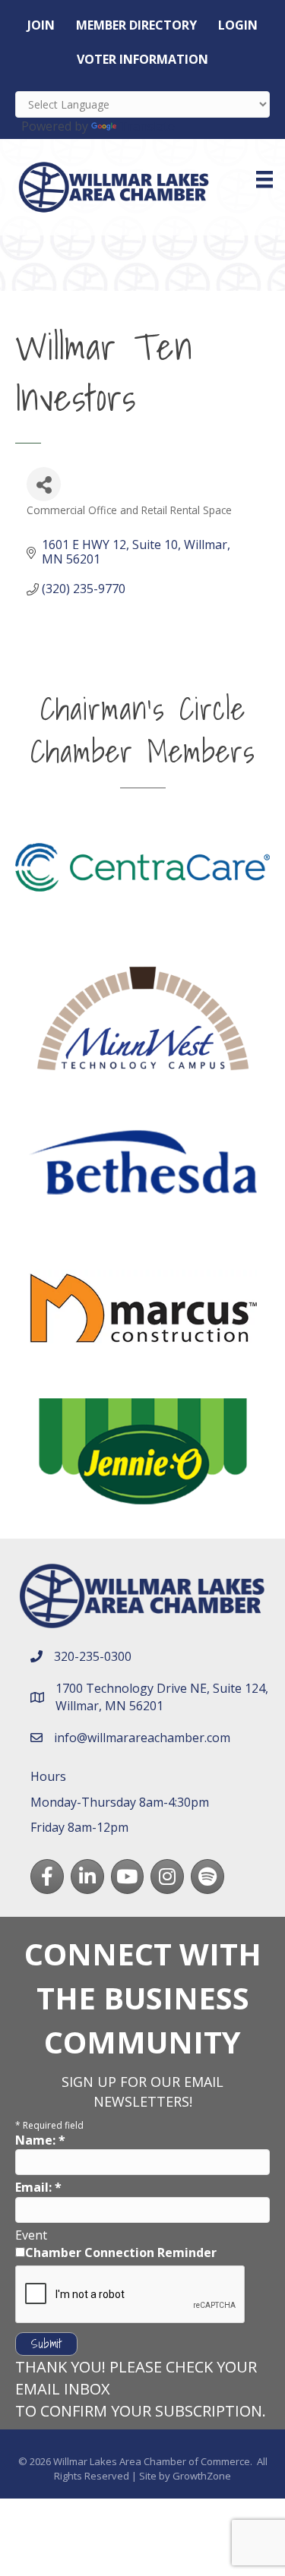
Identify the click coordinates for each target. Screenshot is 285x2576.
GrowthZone (202, 2476)
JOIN (41, 25)
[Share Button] (44, 484)
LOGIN (238, 25)
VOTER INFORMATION (142, 59)
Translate (147, 126)
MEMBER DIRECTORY (136, 25)
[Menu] (264, 179)
